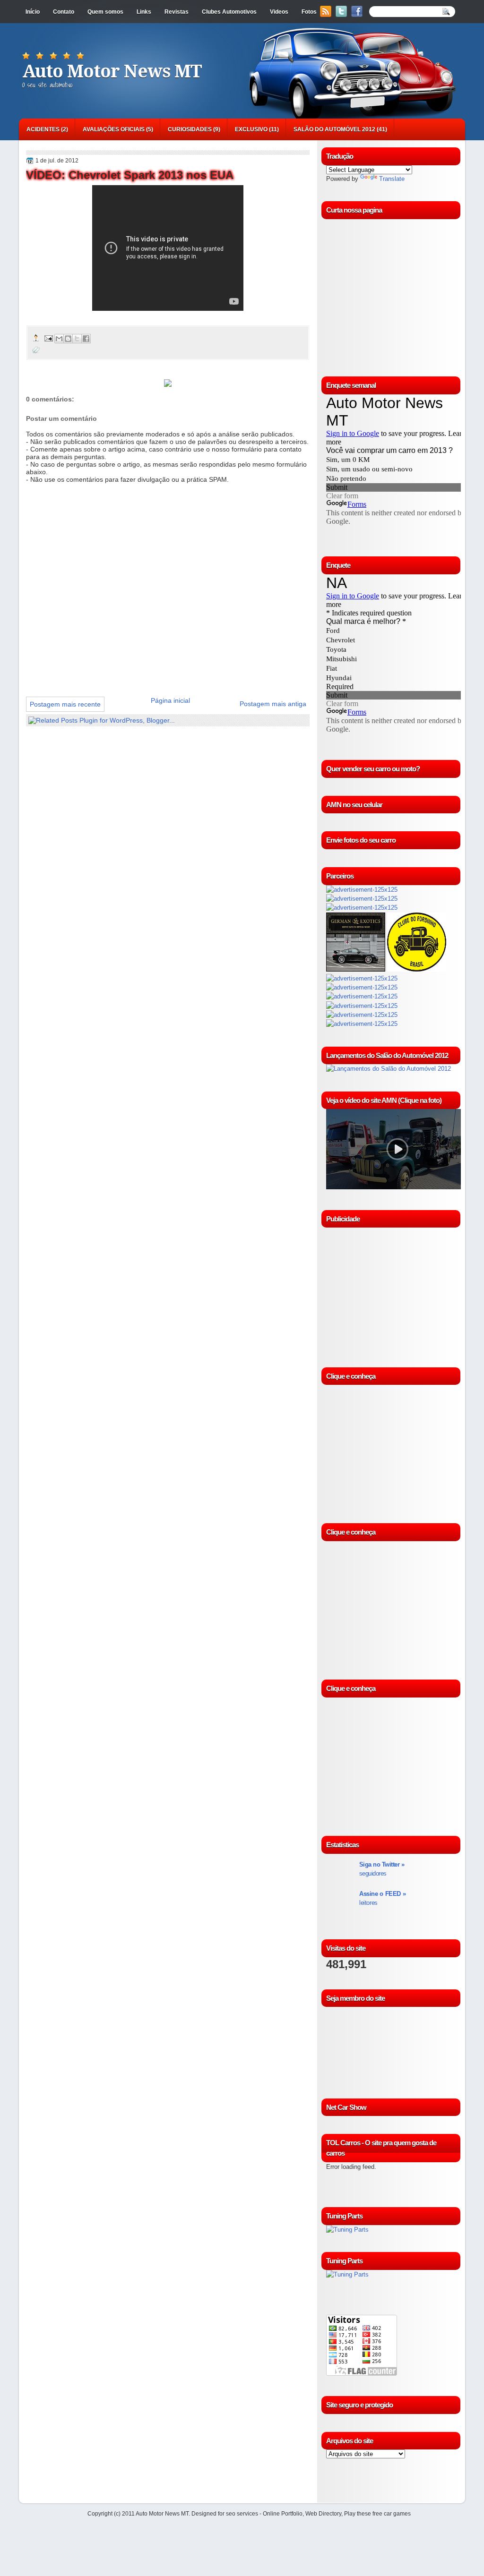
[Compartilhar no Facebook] (86, 339)
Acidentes (43, 129)
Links (144, 12)
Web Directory (323, 2514)
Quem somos (105, 12)
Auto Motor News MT (112, 71)
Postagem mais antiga (273, 704)
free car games (392, 2514)
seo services (242, 2514)
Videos (279, 12)
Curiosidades (190, 129)
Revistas (177, 12)
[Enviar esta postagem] (48, 338)
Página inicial (170, 700)
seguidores (382, 1869)
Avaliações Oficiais (114, 129)
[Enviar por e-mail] (59, 339)
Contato (64, 12)
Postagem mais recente (65, 704)
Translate (392, 179)
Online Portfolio (283, 2514)
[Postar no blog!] (68, 339)
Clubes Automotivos (229, 12)
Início (33, 12)
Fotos (309, 12)
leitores (382, 1898)
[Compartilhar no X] (77, 339)
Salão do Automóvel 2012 (334, 129)
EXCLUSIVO (251, 129)
